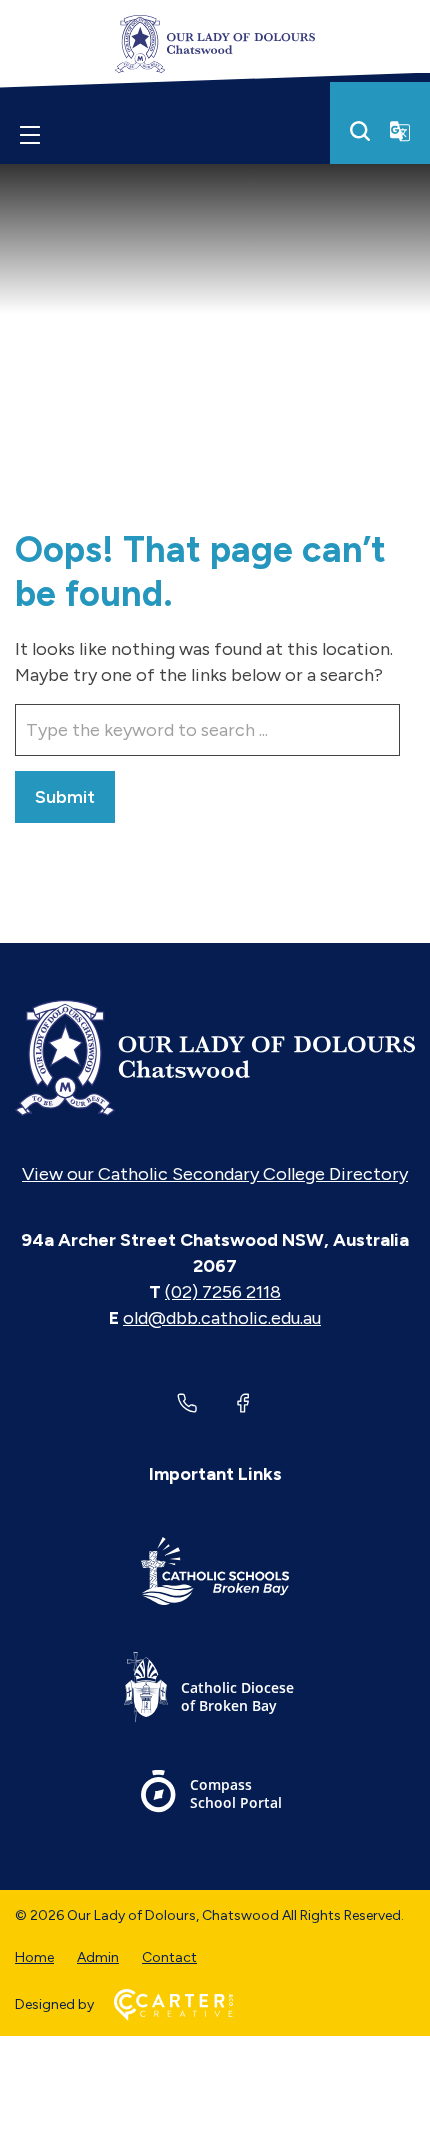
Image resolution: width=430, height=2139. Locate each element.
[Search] (360, 131)
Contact (169, 1957)
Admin (98, 1957)
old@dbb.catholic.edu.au (222, 1318)
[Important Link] (215, 1574)
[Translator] (400, 131)
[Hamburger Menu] (30, 135)
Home (34, 1957)
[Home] (215, 1058)
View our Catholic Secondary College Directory (215, 1174)
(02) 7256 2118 (223, 1292)
